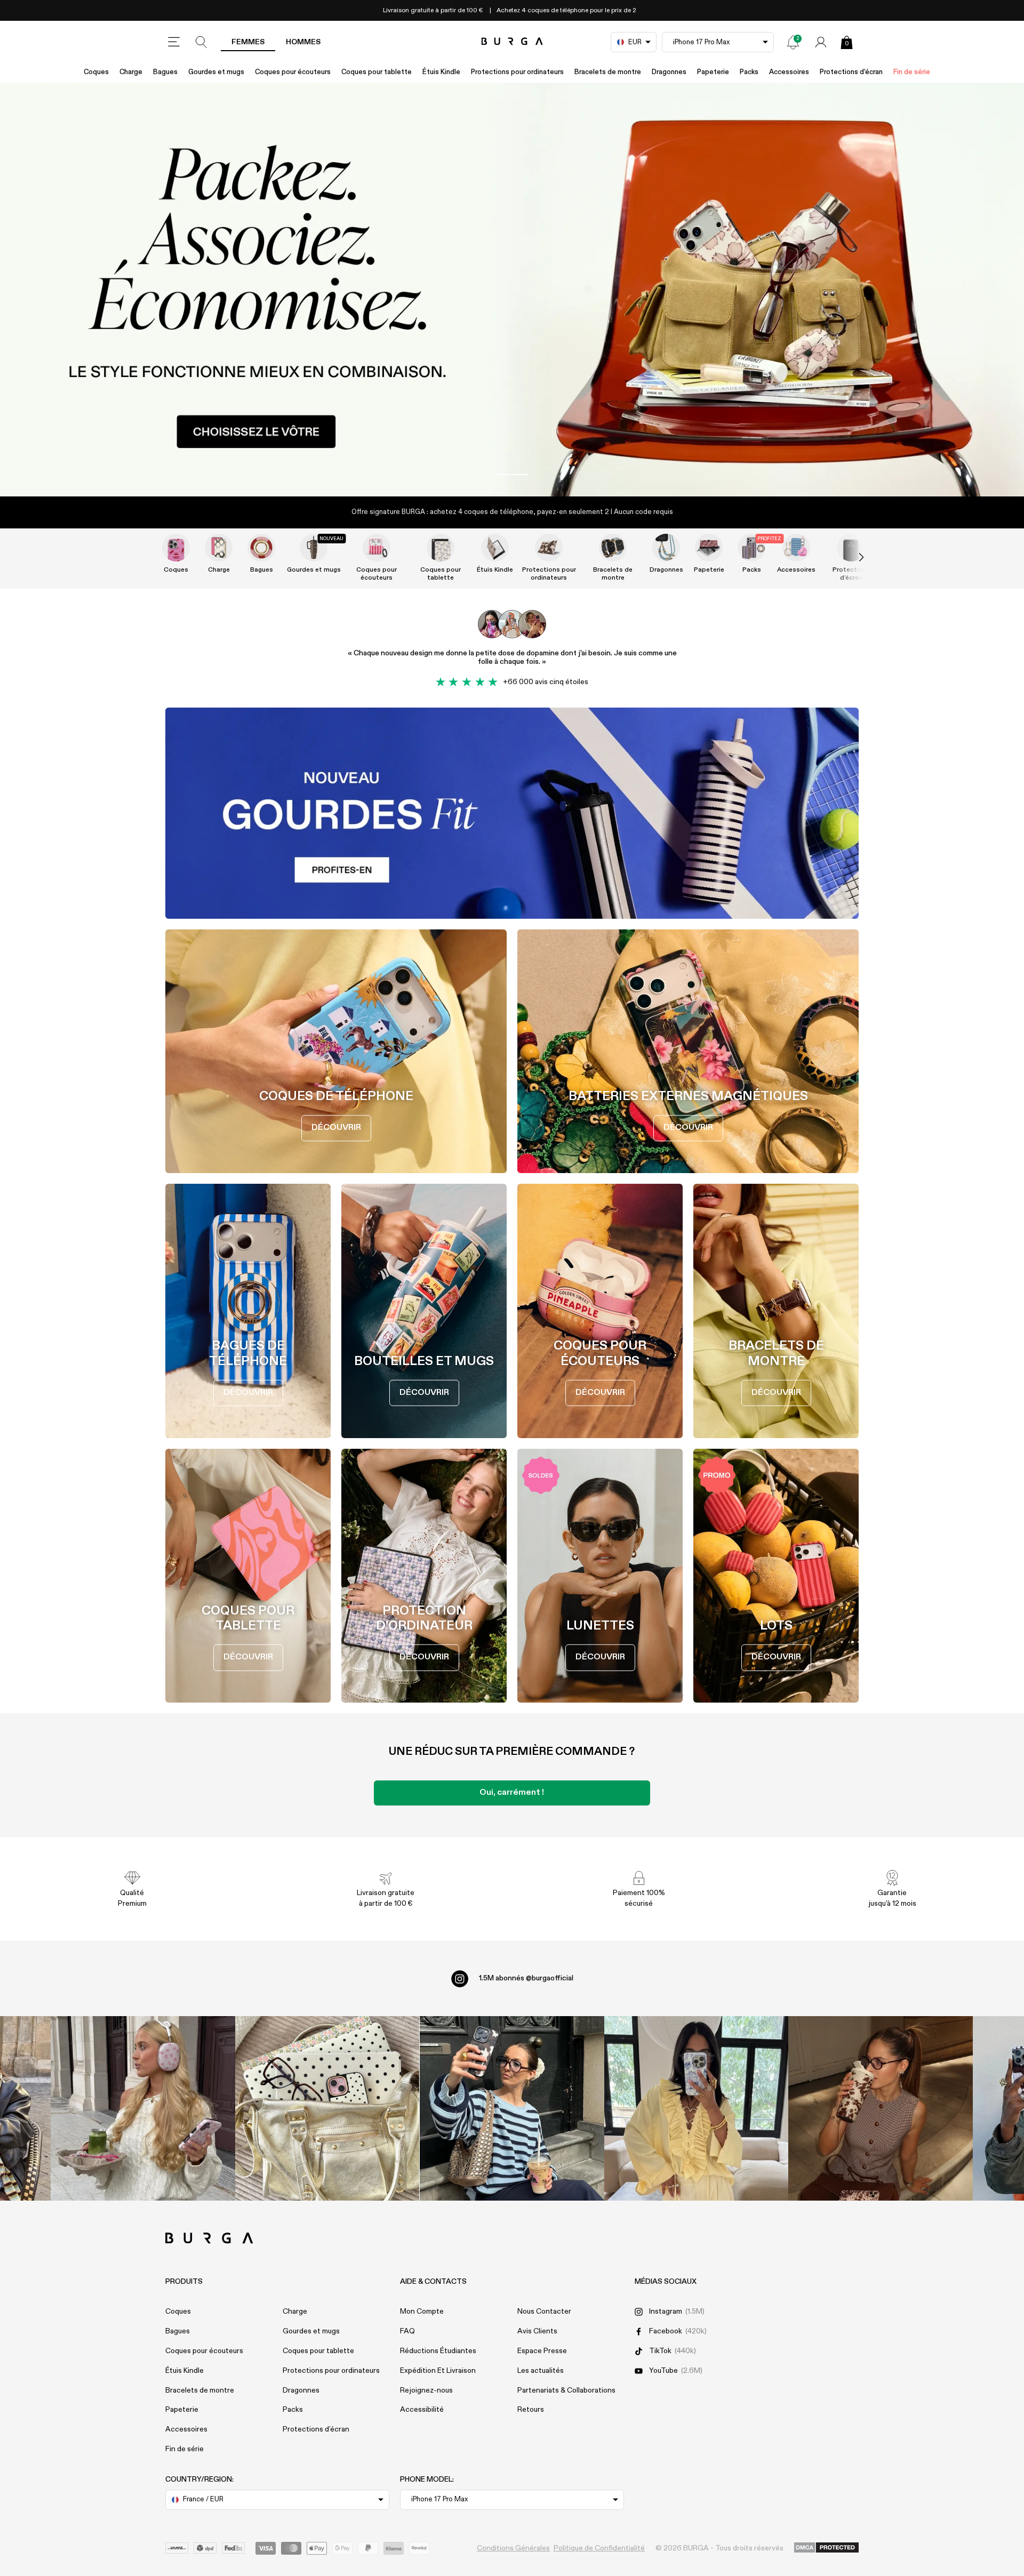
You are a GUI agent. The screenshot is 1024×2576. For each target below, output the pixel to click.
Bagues (165, 72)
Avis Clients (537, 2331)
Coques (96, 72)
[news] (793, 42)
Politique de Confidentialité (599, 2548)
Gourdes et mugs (216, 72)
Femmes (248, 42)
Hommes (303, 42)
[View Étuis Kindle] (495, 548)
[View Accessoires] (796, 548)
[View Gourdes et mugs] (314, 548)
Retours (531, 2410)
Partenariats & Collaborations (566, 2390)
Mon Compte (422, 2312)
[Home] (512, 42)
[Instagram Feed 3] (881, 2108)
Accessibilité (422, 2410)
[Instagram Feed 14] (327, 2108)
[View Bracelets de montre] (613, 548)
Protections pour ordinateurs (517, 72)
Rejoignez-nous (426, 2390)
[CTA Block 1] (512, 813)
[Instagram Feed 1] (512, 2108)
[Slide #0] (512, 475)
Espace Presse (542, 2351)
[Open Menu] (174, 42)
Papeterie (713, 72)
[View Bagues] (261, 548)
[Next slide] (850, 558)
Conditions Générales (513, 2548)
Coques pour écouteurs (293, 72)
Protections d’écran (851, 72)
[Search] (202, 42)
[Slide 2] (512, 290)
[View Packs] (751, 548)
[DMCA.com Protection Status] (826, 2548)
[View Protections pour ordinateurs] (549, 548)
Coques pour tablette (377, 72)
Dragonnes (669, 72)
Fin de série (912, 72)
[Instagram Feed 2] (697, 2108)
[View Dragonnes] (666, 548)
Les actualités (541, 2371)
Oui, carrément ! (512, 1793)
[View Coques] (176, 548)
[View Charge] (219, 548)
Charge (131, 72)
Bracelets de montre (608, 72)
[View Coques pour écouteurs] (377, 548)
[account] (821, 42)
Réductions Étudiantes (438, 2351)
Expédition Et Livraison (438, 2371)
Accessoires (789, 72)
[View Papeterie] (709, 548)
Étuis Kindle (441, 72)
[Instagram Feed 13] (143, 2108)
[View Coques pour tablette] (441, 548)
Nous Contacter (544, 2312)
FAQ (407, 2331)
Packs (749, 72)
